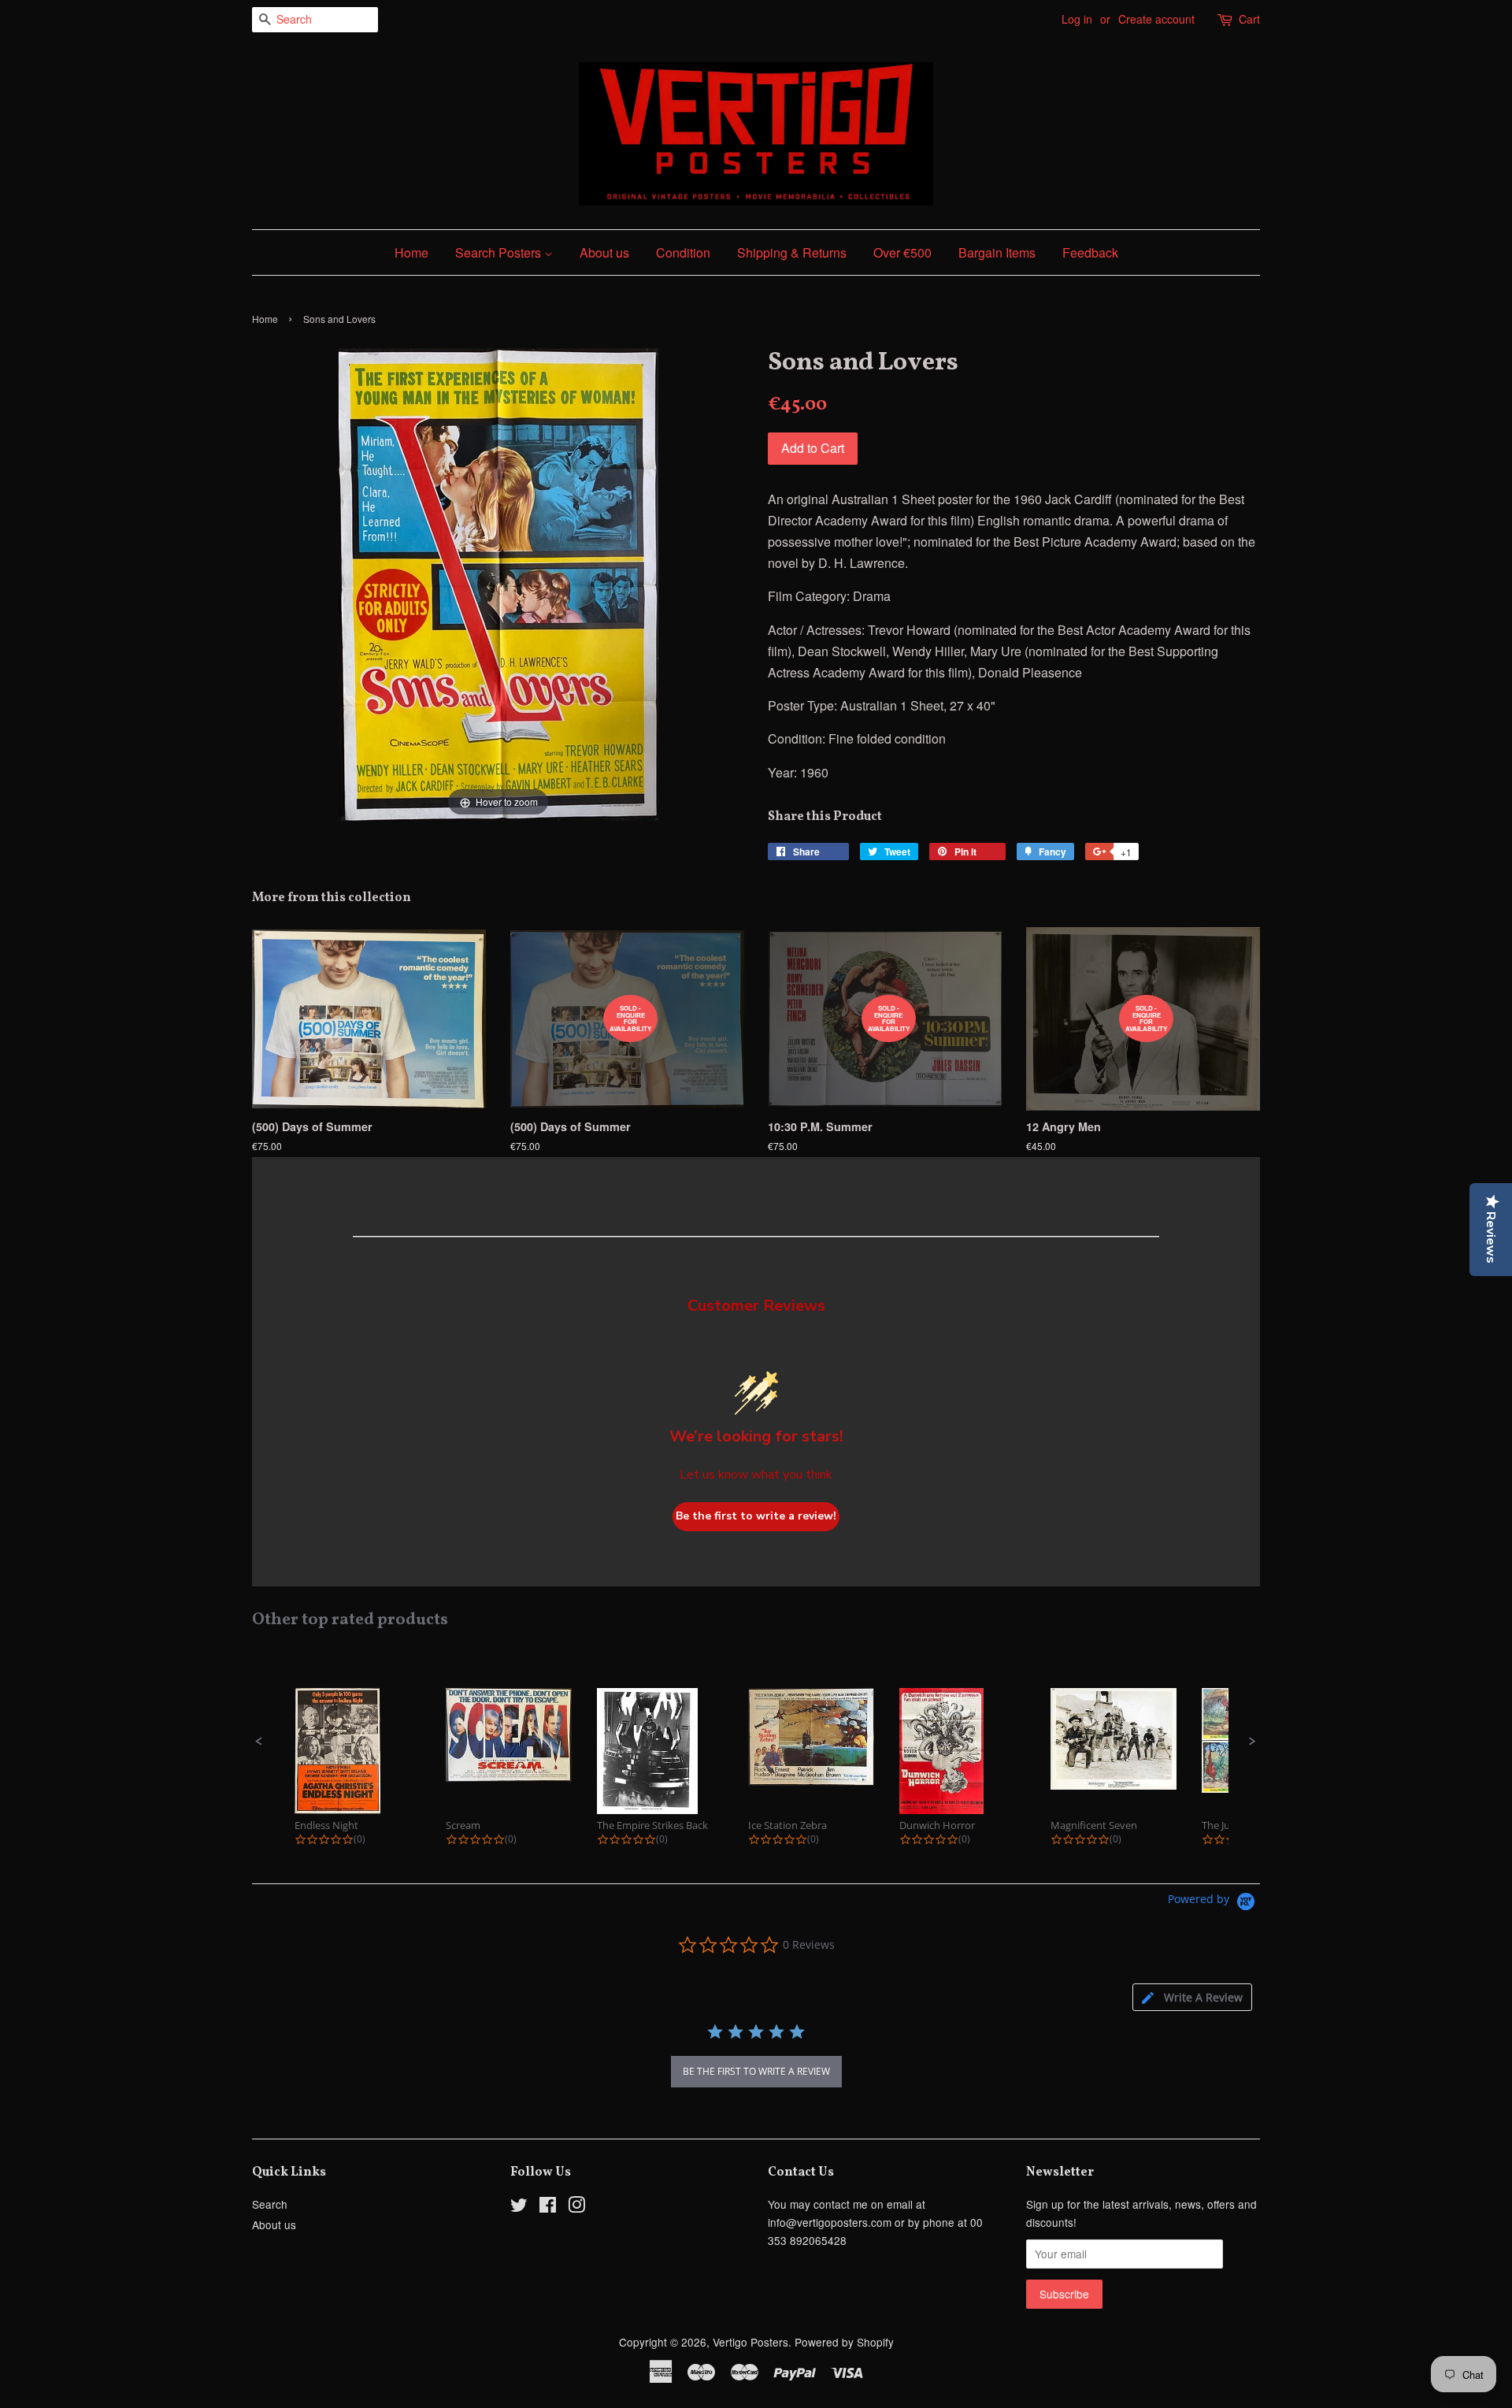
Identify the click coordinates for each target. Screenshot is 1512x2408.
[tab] (1192, 1997)
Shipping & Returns (792, 252)
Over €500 (902, 252)
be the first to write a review (756, 2071)
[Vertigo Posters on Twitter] (519, 2207)
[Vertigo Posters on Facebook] (548, 2207)
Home (411, 252)
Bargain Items (997, 252)
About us (604, 252)
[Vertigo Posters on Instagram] (576, 2207)
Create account (1156, 19)
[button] (259, 1742)
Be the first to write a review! (756, 1516)
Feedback (1090, 252)
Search (270, 2204)
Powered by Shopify (844, 2342)
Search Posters (500, 252)
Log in (1077, 19)
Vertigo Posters (750, 2342)
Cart (1249, 19)
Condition (683, 252)
